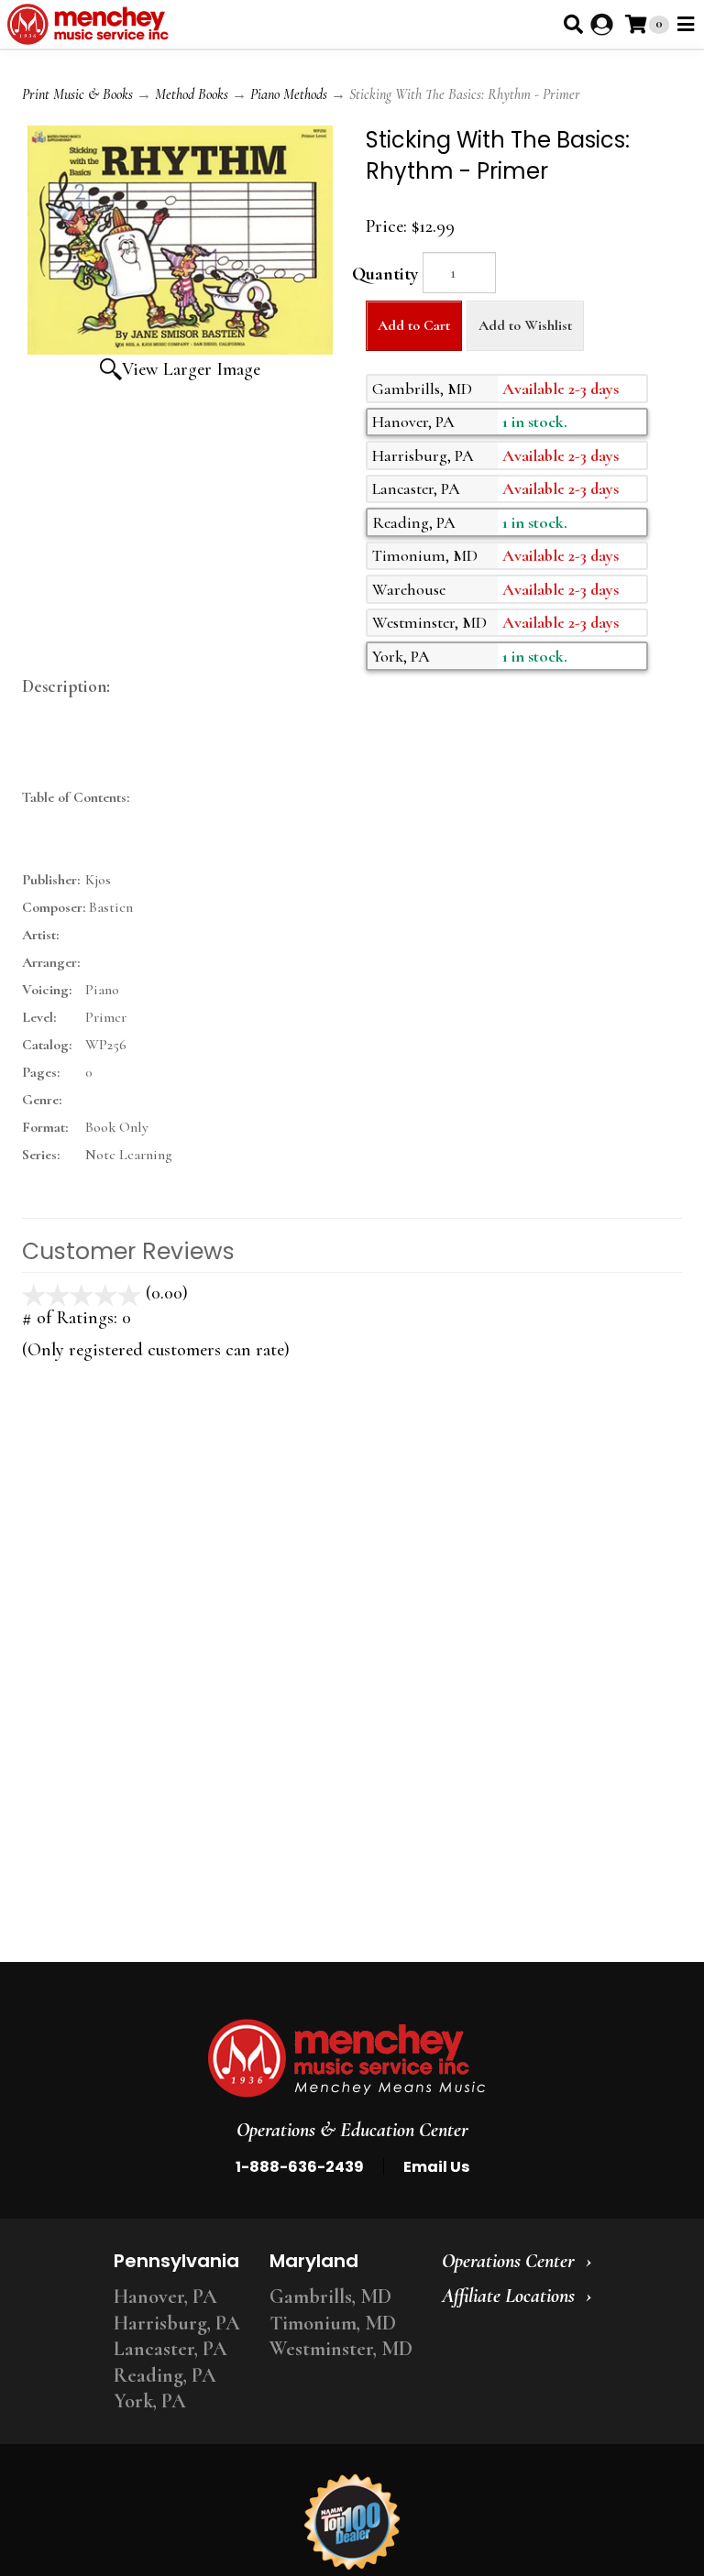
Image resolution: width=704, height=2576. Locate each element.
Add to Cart (414, 325)
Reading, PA (165, 2375)
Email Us (436, 2167)
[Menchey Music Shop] (91, 24)
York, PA (150, 2401)
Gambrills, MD (330, 2296)
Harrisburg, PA (177, 2323)
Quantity (385, 274)
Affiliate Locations (508, 2296)
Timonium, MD (333, 2323)
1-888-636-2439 (300, 2167)
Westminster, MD (341, 2349)
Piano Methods (289, 94)
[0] (636, 24)
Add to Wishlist (525, 325)
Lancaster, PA (170, 2349)
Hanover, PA (165, 2296)
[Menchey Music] (346, 2058)
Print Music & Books (77, 94)
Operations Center (508, 2261)
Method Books (192, 94)
